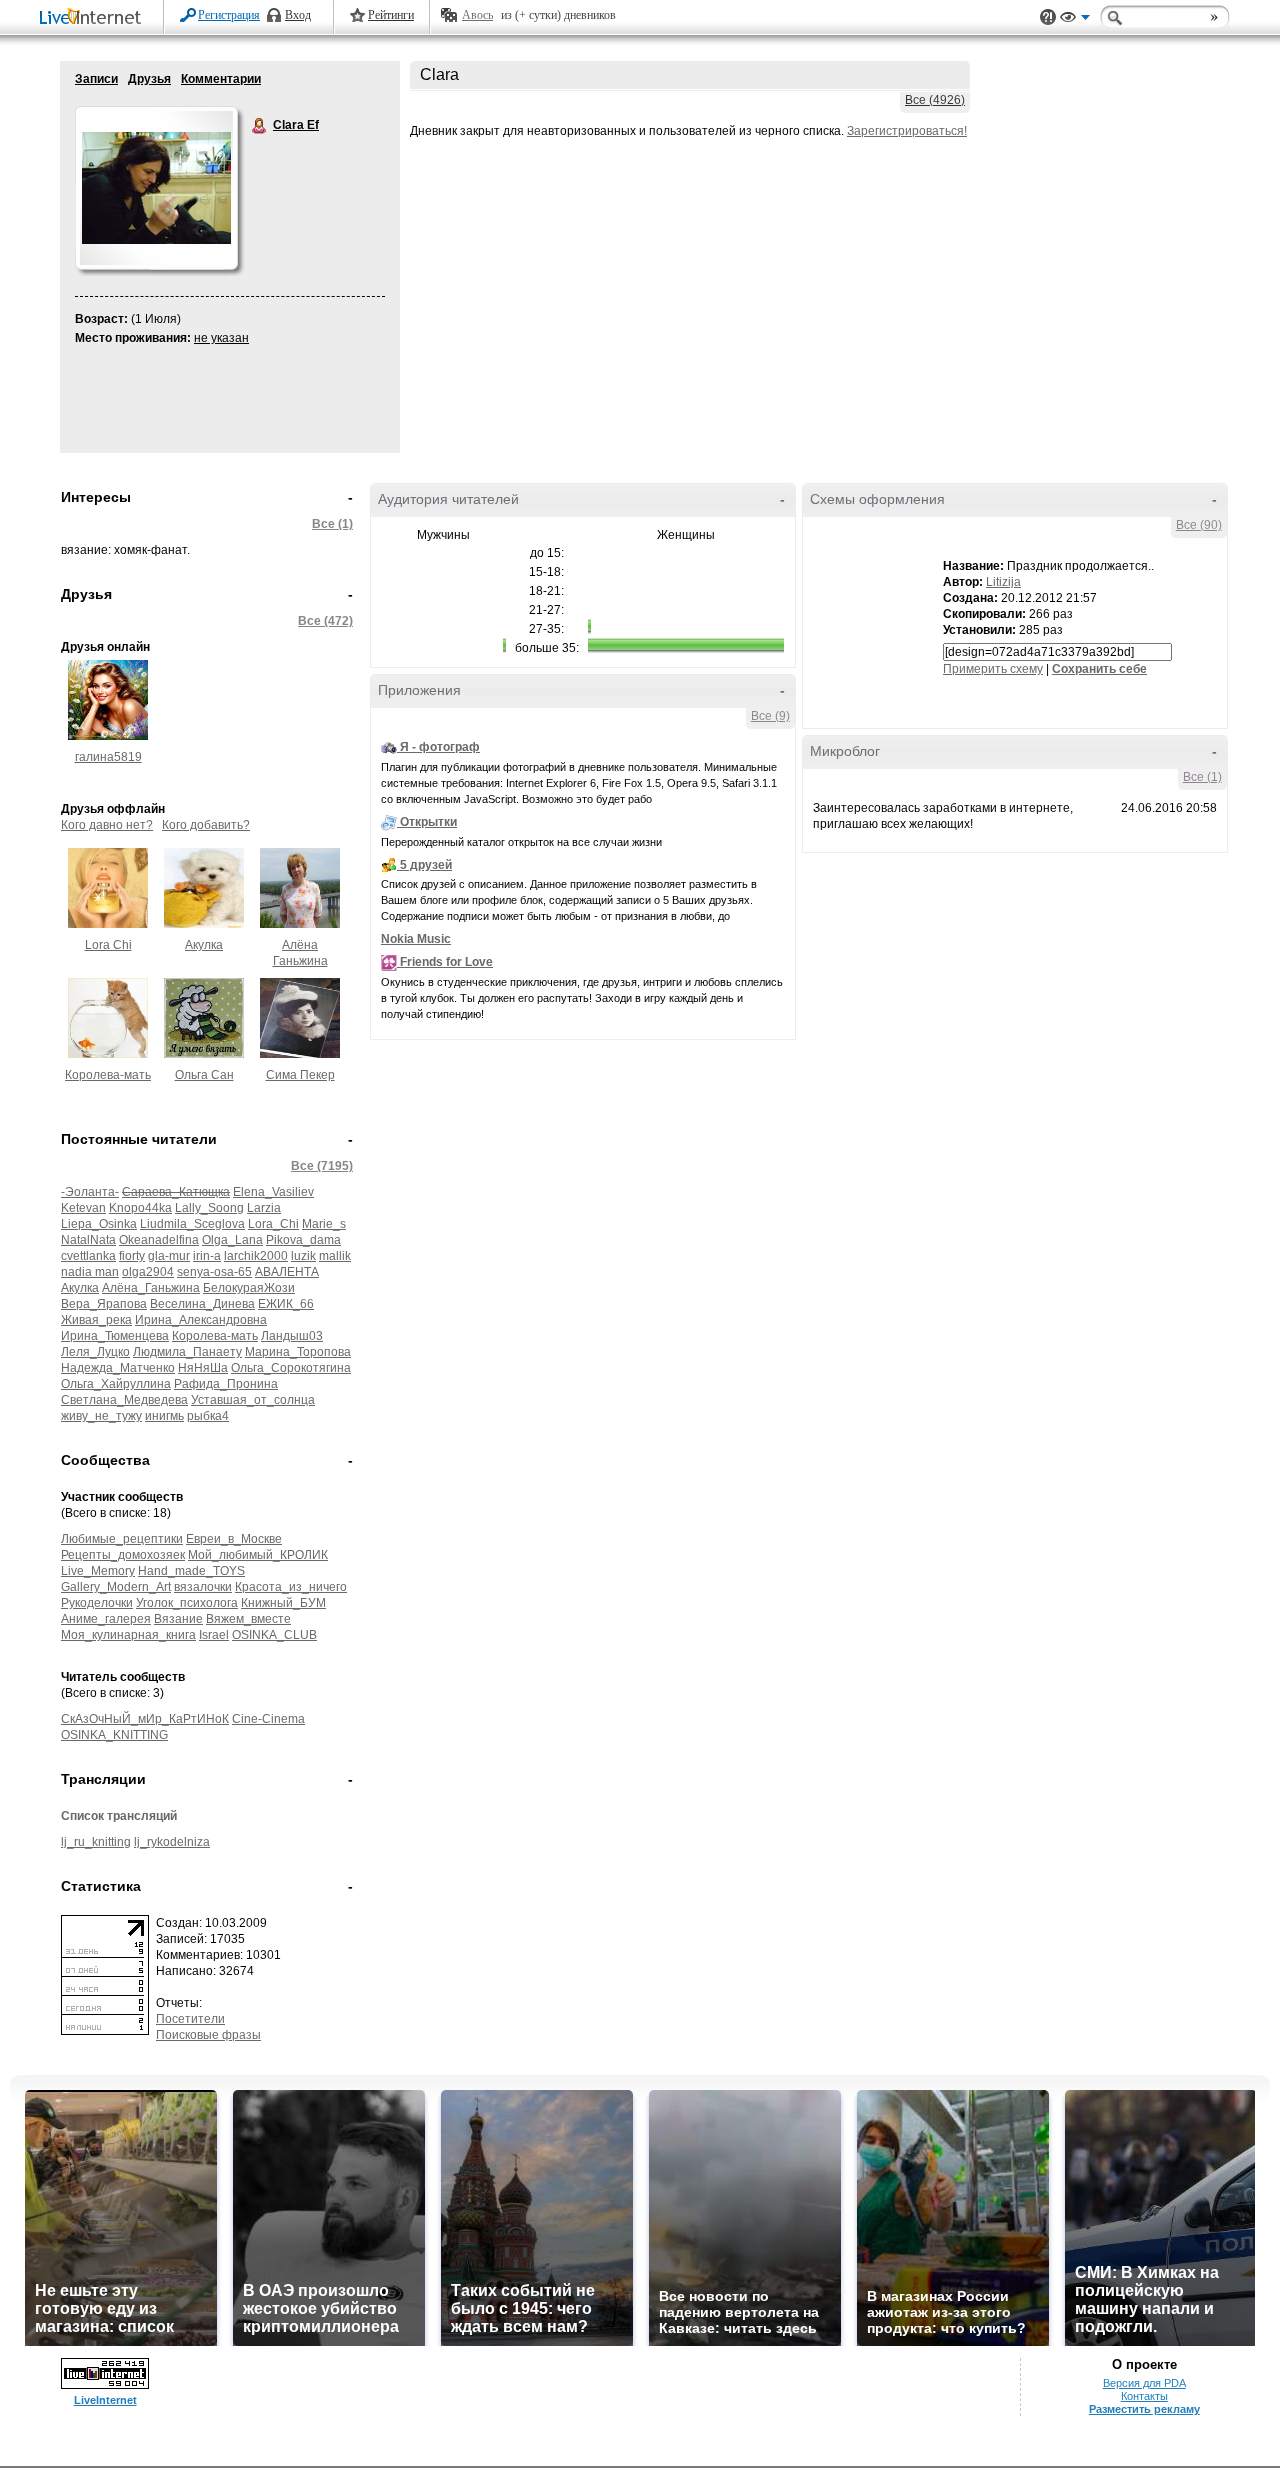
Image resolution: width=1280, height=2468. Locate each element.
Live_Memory (98, 1571)
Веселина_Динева (202, 1304)
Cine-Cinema (268, 1719)
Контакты (1144, 2396)
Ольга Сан (204, 1075)
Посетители (190, 2019)
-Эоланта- (90, 1192)
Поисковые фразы (208, 2035)
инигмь (164, 1416)
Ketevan (83, 1208)
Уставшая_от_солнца (253, 1400)
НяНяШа (203, 1368)
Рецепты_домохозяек (123, 1555)
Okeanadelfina (159, 1240)
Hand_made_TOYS (191, 1571)
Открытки (428, 822)
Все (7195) (322, 1166)
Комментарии (221, 79)
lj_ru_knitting (96, 1842)
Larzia (264, 1208)
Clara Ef (260, 126)
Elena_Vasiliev (273, 1192)
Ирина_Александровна (201, 1320)
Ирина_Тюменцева (115, 1336)
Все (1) (332, 524)
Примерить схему (993, 669)
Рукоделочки (97, 1603)
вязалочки (203, 1587)
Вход (298, 15)
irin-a (207, 1256)
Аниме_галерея (106, 1619)
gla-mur (169, 1256)
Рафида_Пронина (226, 1384)
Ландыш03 (292, 1336)
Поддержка (1048, 17)
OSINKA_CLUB (274, 1635)
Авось (477, 15)
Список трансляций (119, 1816)
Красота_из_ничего (291, 1587)
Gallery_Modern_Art (116, 1587)
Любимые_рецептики (122, 1539)
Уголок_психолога (187, 1603)
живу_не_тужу (101, 1416)
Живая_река (96, 1320)
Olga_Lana (232, 1240)
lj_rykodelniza (172, 1842)
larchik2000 (256, 1256)
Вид (1075, 20)
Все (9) (770, 716)
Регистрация (229, 15)
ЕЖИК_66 (286, 1304)
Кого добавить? (206, 825)
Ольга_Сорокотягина (291, 1368)
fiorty (132, 1256)
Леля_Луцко (95, 1352)
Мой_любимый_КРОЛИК (258, 1555)
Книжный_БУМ (283, 1603)
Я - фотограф (440, 747)
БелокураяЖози (249, 1288)
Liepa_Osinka (99, 1224)
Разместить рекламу (1144, 2409)
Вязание (178, 1619)
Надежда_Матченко (118, 1368)
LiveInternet (94, 18)
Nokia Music (416, 939)
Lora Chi (108, 945)
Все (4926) (935, 100)
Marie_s (324, 1224)
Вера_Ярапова (104, 1304)
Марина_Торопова (298, 1352)
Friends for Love (446, 962)
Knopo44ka (140, 1208)
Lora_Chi (273, 1224)
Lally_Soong (209, 1208)
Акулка (204, 945)
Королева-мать (108, 1075)
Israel (214, 1635)
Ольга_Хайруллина (116, 1384)
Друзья (149, 79)
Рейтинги (391, 15)
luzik (303, 1256)
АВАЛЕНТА (287, 1272)
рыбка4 (208, 1416)
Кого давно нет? (107, 825)
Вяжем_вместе (248, 1619)
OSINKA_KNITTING (114, 1735)
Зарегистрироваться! (907, 131)
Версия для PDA (1144, 2383)
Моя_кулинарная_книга (128, 1635)
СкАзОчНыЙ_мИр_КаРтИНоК (145, 1719)
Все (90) (1199, 525)
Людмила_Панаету (187, 1352)
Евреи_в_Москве (234, 1539)
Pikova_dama (303, 1240)
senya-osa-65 (214, 1272)
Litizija (1003, 582)
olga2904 (148, 1272)
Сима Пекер (300, 1075)
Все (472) (325, 621)
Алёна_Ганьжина (151, 1288)
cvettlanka (88, 1256)
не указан (221, 338)
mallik (335, 1256)
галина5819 (108, 757)
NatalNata (88, 1240)
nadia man (90, 1272)
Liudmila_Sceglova (192, 1224)
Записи (96, 79)
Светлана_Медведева (124, 1400)
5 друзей (426, 865)
